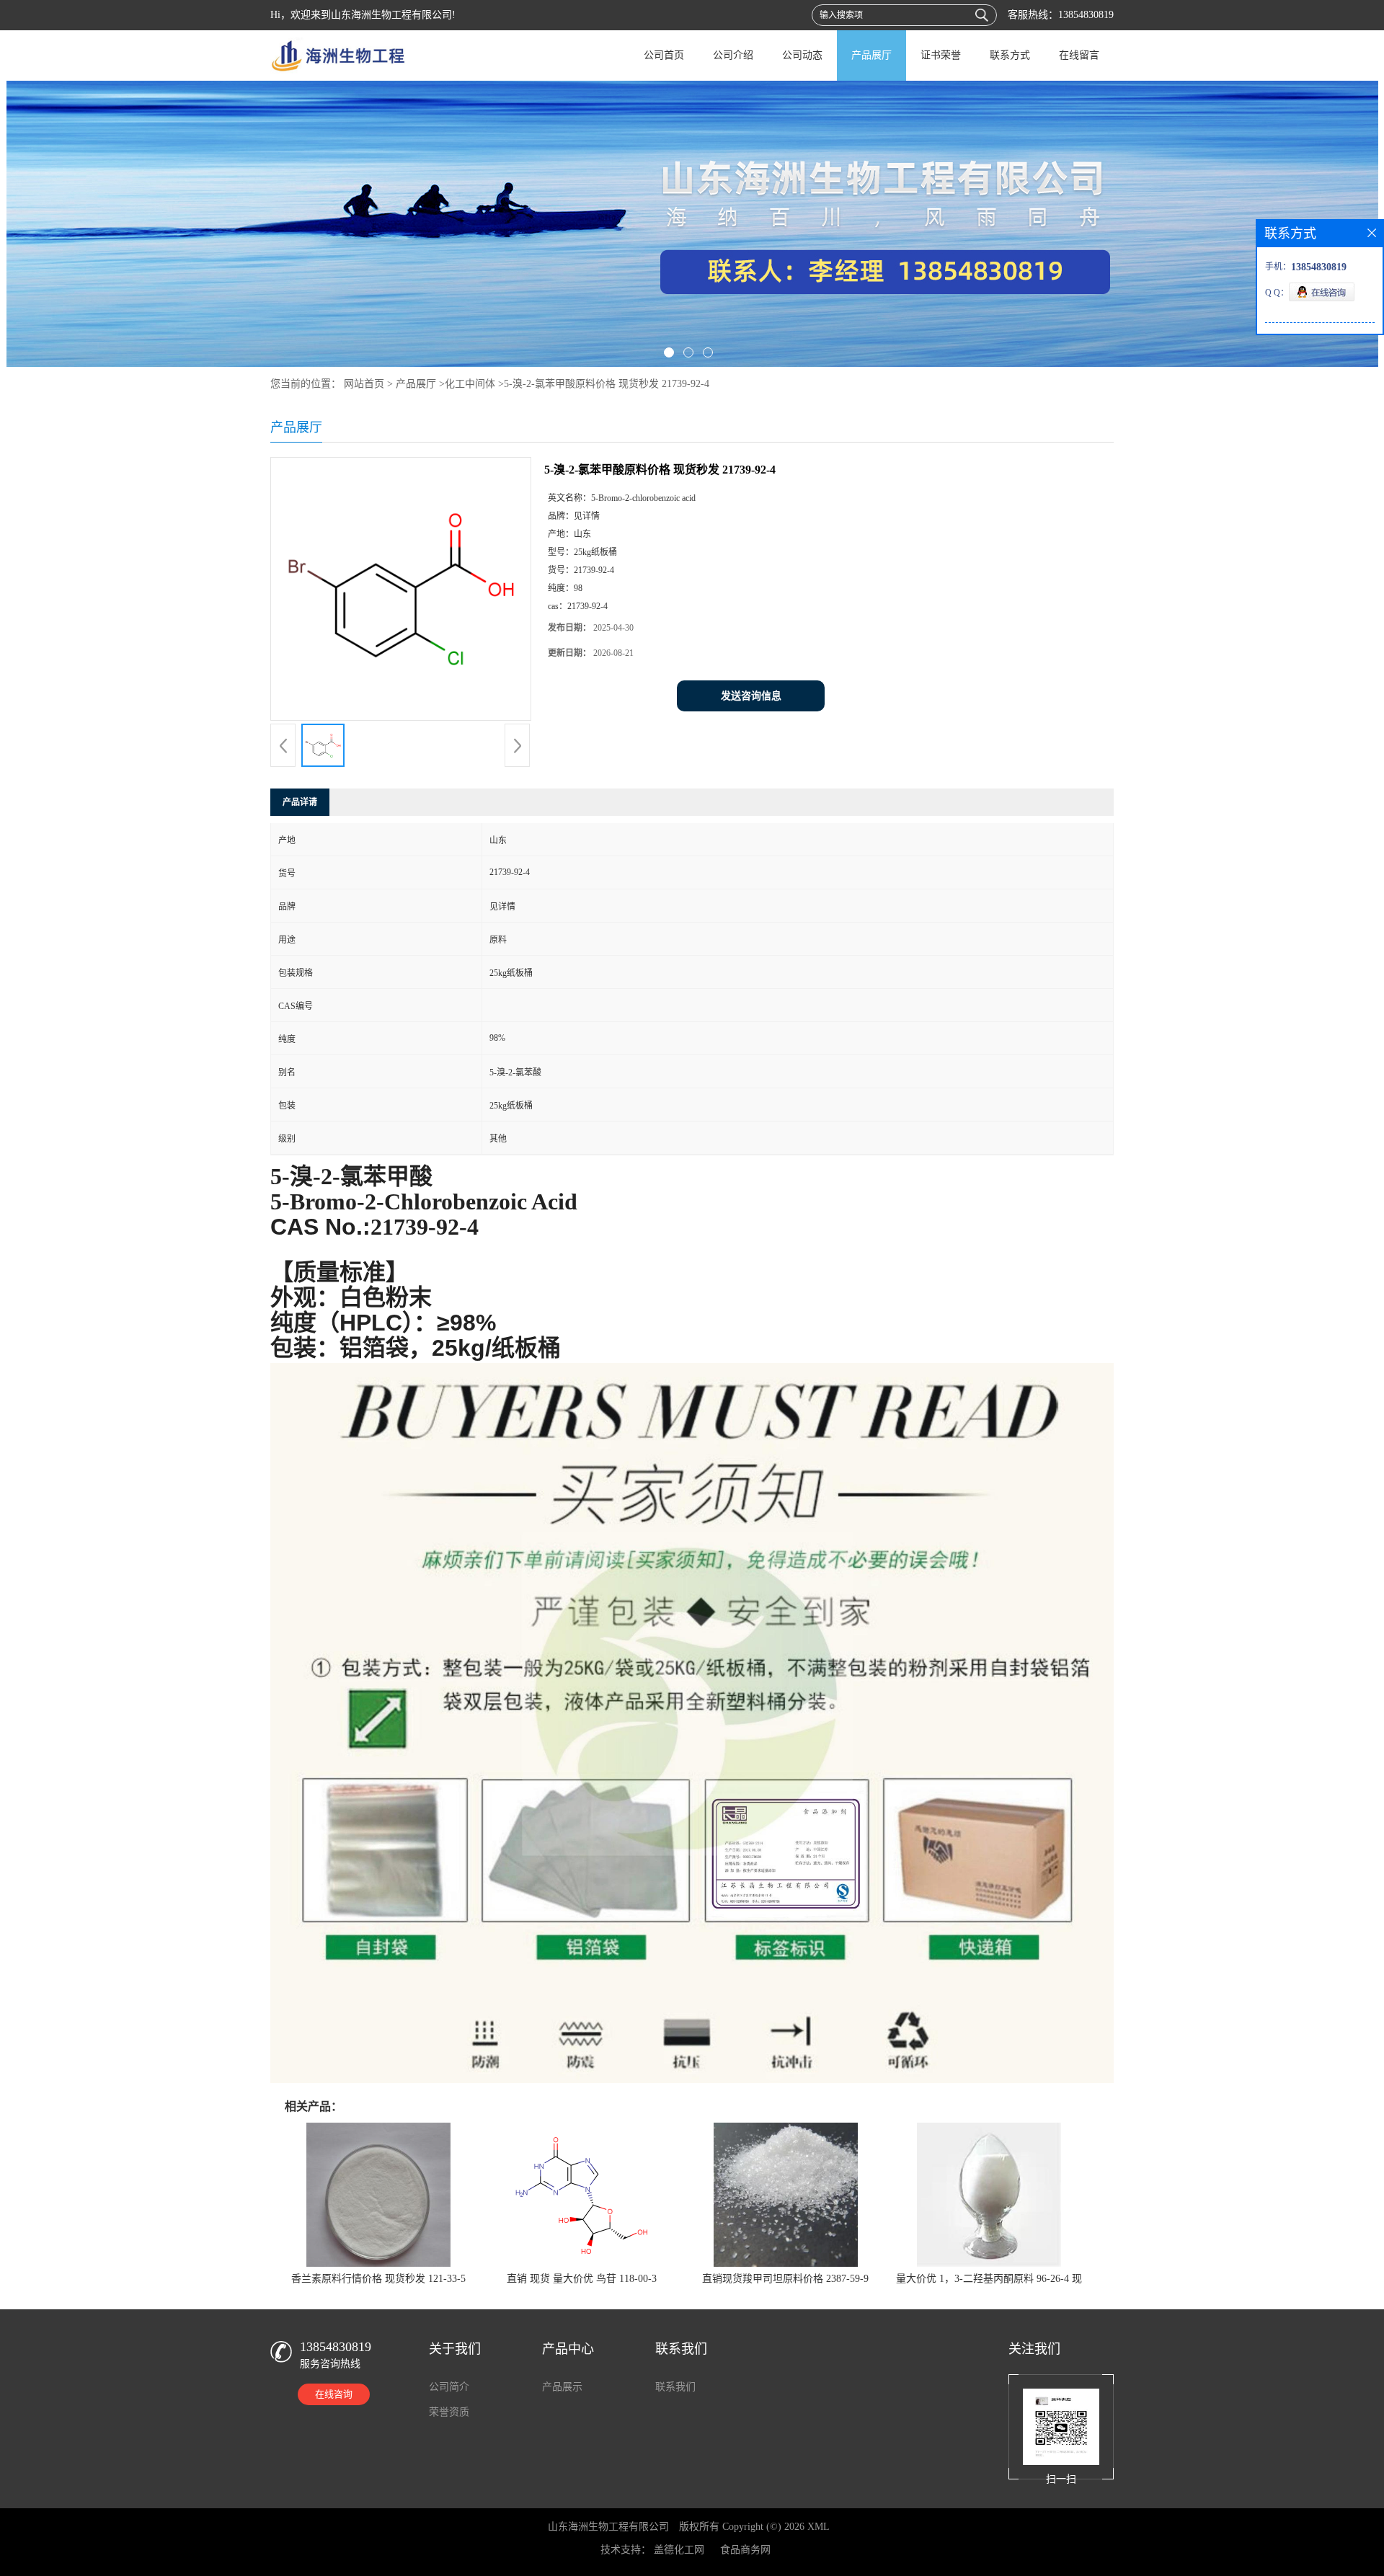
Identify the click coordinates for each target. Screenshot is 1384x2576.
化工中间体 (470, 384)
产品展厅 (871, 55)
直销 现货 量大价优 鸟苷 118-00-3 (582, 2279)
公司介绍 (733, 55)
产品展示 (562, 2387)
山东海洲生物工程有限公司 (608, 2527)
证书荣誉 (941, 55)
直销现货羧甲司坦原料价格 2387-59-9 (785, 2279)
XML (819, 2527)
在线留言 (1079, 55)
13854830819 (1086, 15)
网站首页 (364, 384)
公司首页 (664, 55)
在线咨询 (334, 2394)
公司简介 (449, 2387)
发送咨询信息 (751, 696)
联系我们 (675, 2387)
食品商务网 (745, 2550)
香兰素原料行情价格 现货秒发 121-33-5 (378, 2279)
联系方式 (1010, 55)
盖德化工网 (679, 2550)
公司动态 (802, 55)
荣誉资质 (449, 2412)
